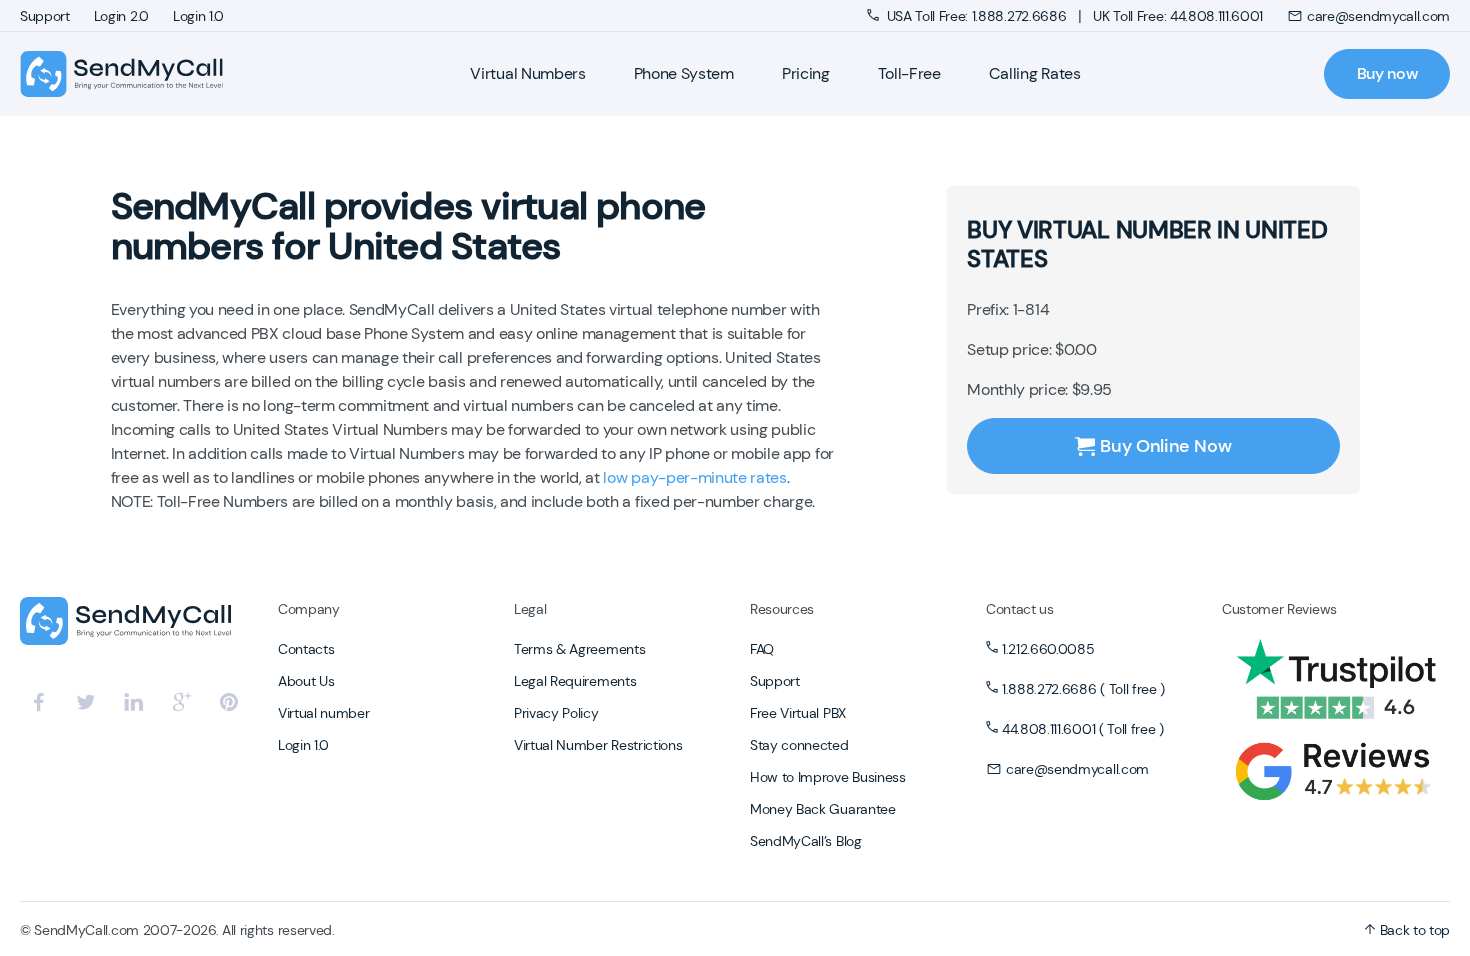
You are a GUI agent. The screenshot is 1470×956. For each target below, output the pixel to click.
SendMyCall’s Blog (806, 841)
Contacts (306, 649)
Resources (782, 609)
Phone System (684, 73)
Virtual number (324, 713)
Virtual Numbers (527, 73)
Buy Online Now (1165, 446)
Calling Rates (1035, 73)
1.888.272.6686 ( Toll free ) (1083, 689)
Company (309, 609)
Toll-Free (909, 73)
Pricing (806, 73)
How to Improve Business (828, 777)
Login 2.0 (121, 16)
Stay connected (799, 745)
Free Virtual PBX (798, 713)
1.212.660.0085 (1048, 649)
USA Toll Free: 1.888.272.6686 (976, 16)
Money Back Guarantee (823, 809)
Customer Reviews (1279, 609)
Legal (530, 609)
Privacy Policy (556, 713)
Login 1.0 (198, 16)
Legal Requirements (575, 681)
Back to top (1413, 930)
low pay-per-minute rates (694, 477)
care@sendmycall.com (1378, 16)
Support (45, 16)
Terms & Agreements (579, 649)
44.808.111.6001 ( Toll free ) (1083, 729)
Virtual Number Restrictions (598, 745)
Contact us (1020, 609)
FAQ (762, 649)
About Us (306, 681)
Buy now (1387, 73)
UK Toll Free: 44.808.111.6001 (1178, 16)
